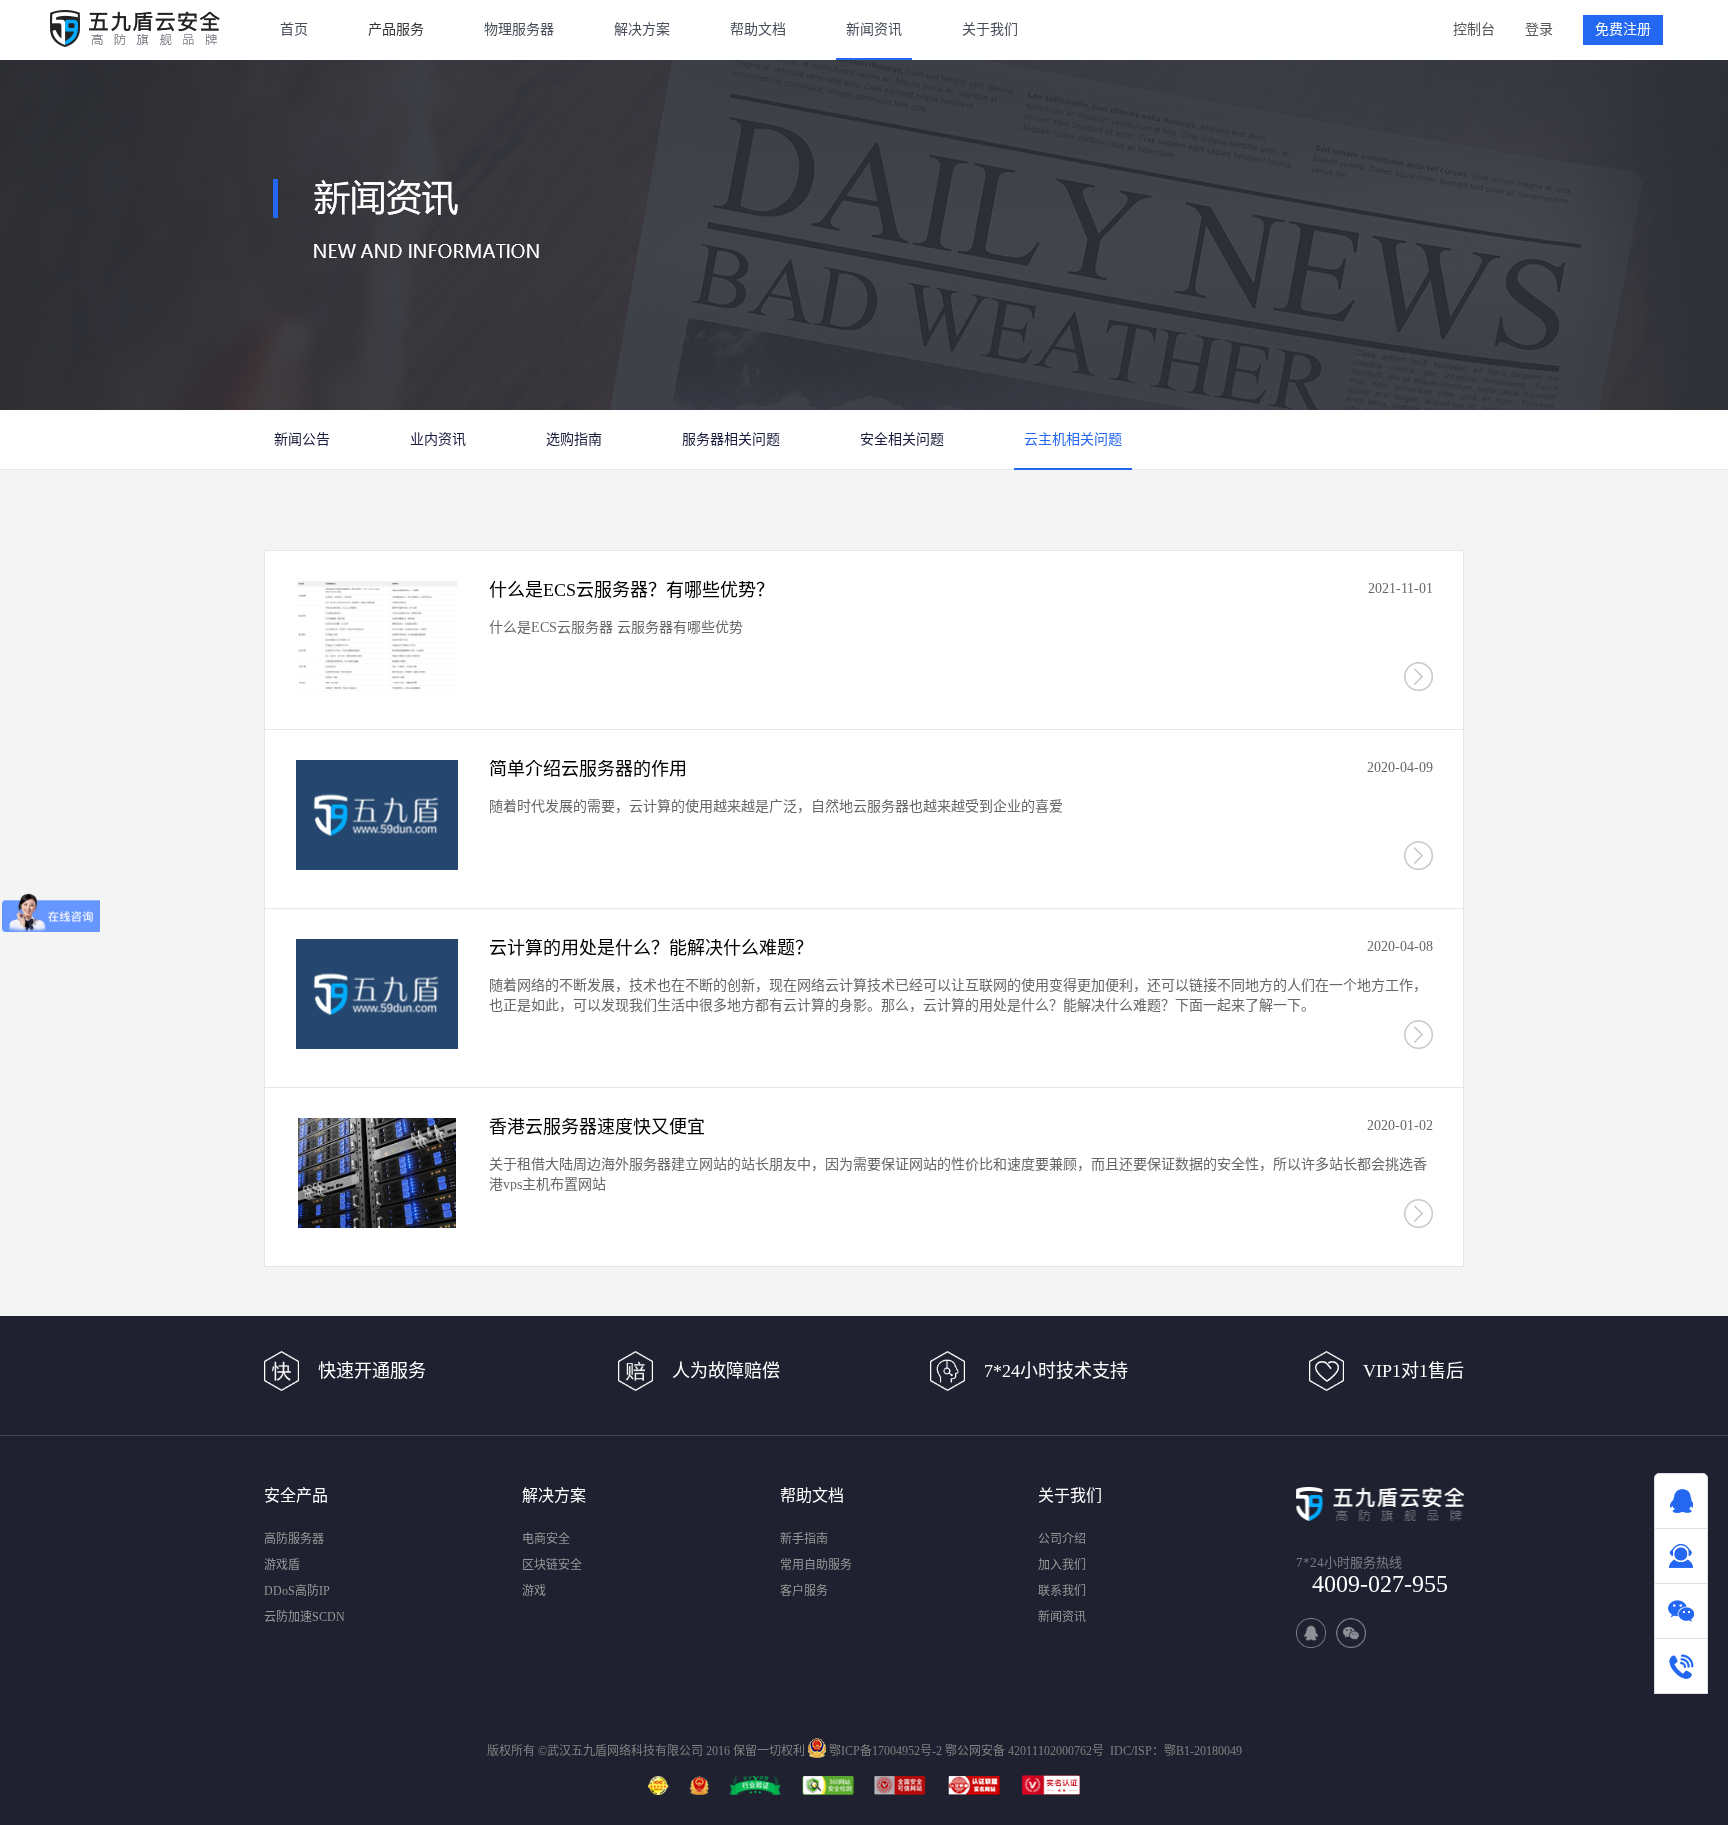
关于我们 (990, 29)
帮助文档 (758, 29)
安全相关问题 (902, 439)
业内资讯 (438, 439)
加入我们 (1062, 1565)
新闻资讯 (874, 29)
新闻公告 (302, 439)
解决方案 (642, 29)
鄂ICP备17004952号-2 (885, 1751)
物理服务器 (519, 29)
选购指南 (574, 439)
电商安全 (546, 1539)
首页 (294, 29)
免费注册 (1623, 29)
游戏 (534, 1591)
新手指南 (804, 1539)
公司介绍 (1062, 1539)
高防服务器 (294, 1539)
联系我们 (1062, 1591)
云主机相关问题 (1073, 439)
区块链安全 (552, 1565)
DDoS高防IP (297, 1591)
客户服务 (804, 1591)
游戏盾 (282, 1565)
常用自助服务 (816, 1565)
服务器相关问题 (731, 439)
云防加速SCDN (304, 1617)
